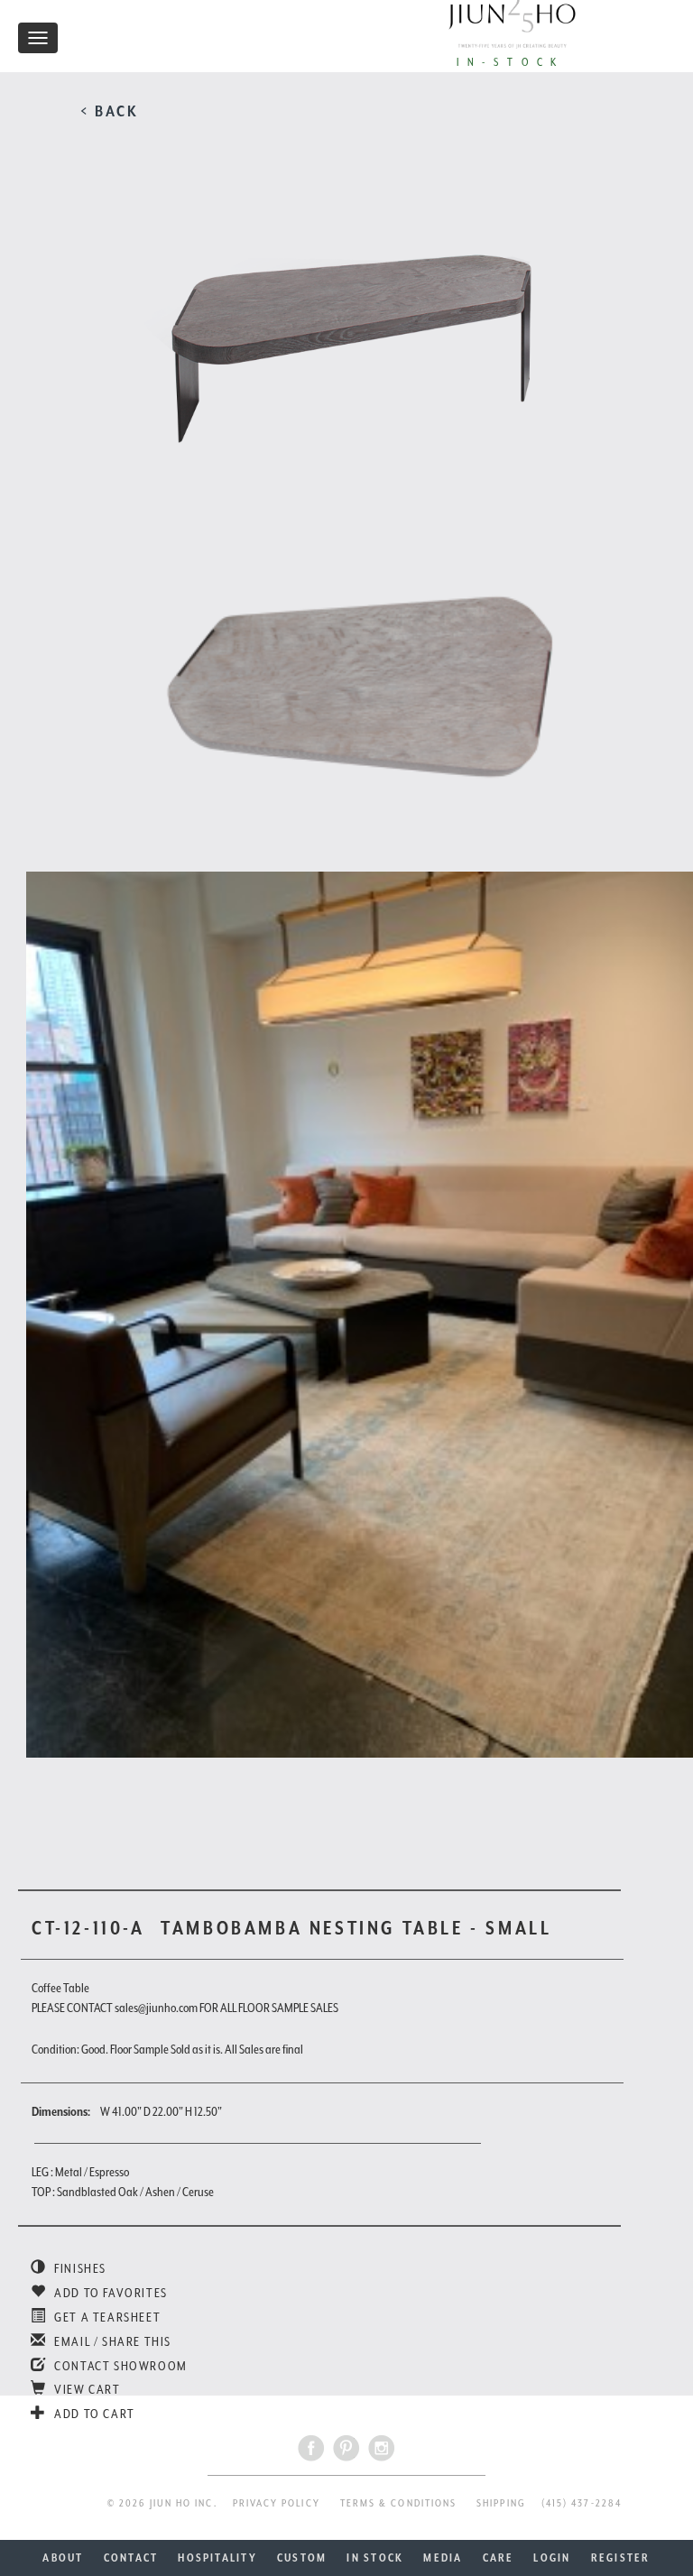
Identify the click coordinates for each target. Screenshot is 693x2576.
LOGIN (552, 2558)
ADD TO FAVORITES (110, 2293)
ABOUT (63, 2558)
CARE (499, 2558)
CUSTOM (302, 2558)
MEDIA (443, 2558)
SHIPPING (501, 2503)
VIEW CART (86, 2389)
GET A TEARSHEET (106, 2317)
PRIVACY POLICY (277, 2503)
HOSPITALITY (217, 2558)
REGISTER (621, 2558)
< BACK (110, 111)
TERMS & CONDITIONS (398, 2503)
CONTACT (131, 2558)
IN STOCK (375, 2558)
